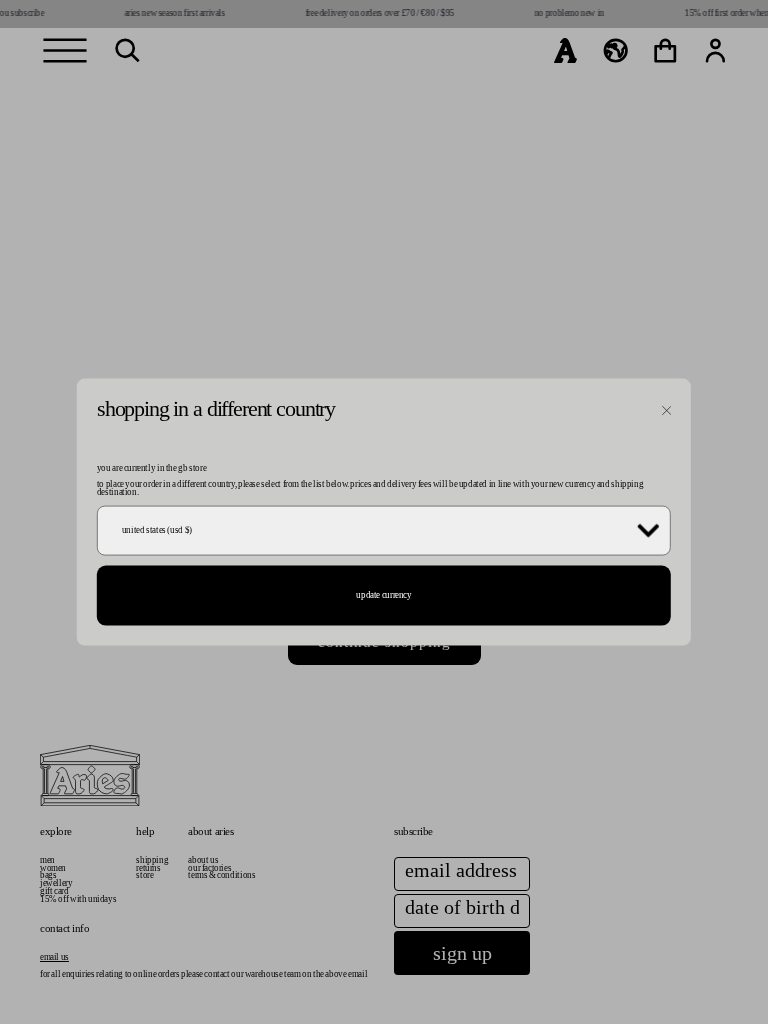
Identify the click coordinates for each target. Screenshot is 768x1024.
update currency (383, 595)
